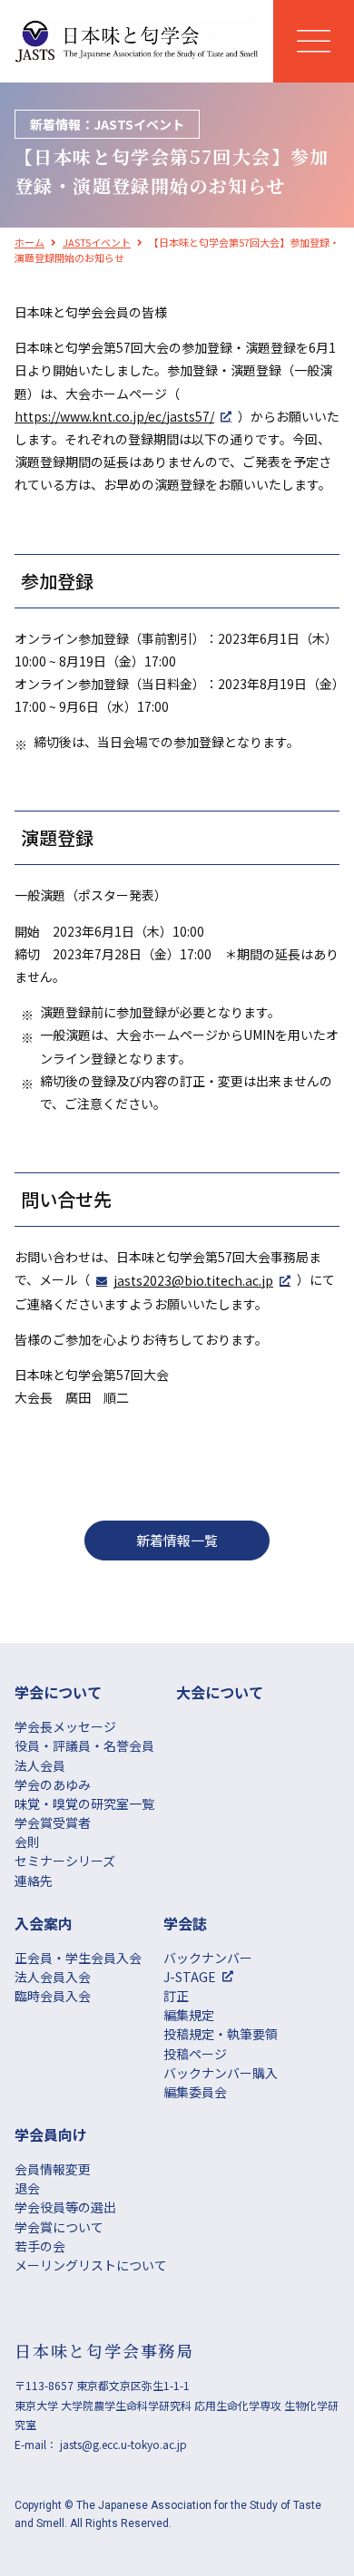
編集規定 (189, 2015)
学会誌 (185, 1923)
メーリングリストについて (91, 2265)
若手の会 (40, 2246)
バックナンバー (208, 1958)
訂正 (176, 1996)
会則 (27, 1842)
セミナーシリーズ (65, 1861)
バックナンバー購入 (221, 2073)
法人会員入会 (53, 1977)
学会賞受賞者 (53, 1823)
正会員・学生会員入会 (78, 1958)
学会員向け (51, 2134)
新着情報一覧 (177, 1540)
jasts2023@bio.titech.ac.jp (193, 1280)
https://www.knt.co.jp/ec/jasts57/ (114, 416)
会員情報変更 (53, 2169)
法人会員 (40, 1765)
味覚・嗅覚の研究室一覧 (84, 1803)
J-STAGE (190, 1977)
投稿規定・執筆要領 (221, 2034)
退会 (27, 2188)
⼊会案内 (44, 1923)
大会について (220, 1692)
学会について (58, 1692)
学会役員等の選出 (65, 2207)
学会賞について (59, 2227)
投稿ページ (195, 2054)
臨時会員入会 (53, 1996)
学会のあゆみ (53, 1784)
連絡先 (34, 1881)
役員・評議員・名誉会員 (84, 1745)
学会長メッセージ (65, 1726)
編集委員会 (195, 2092)
